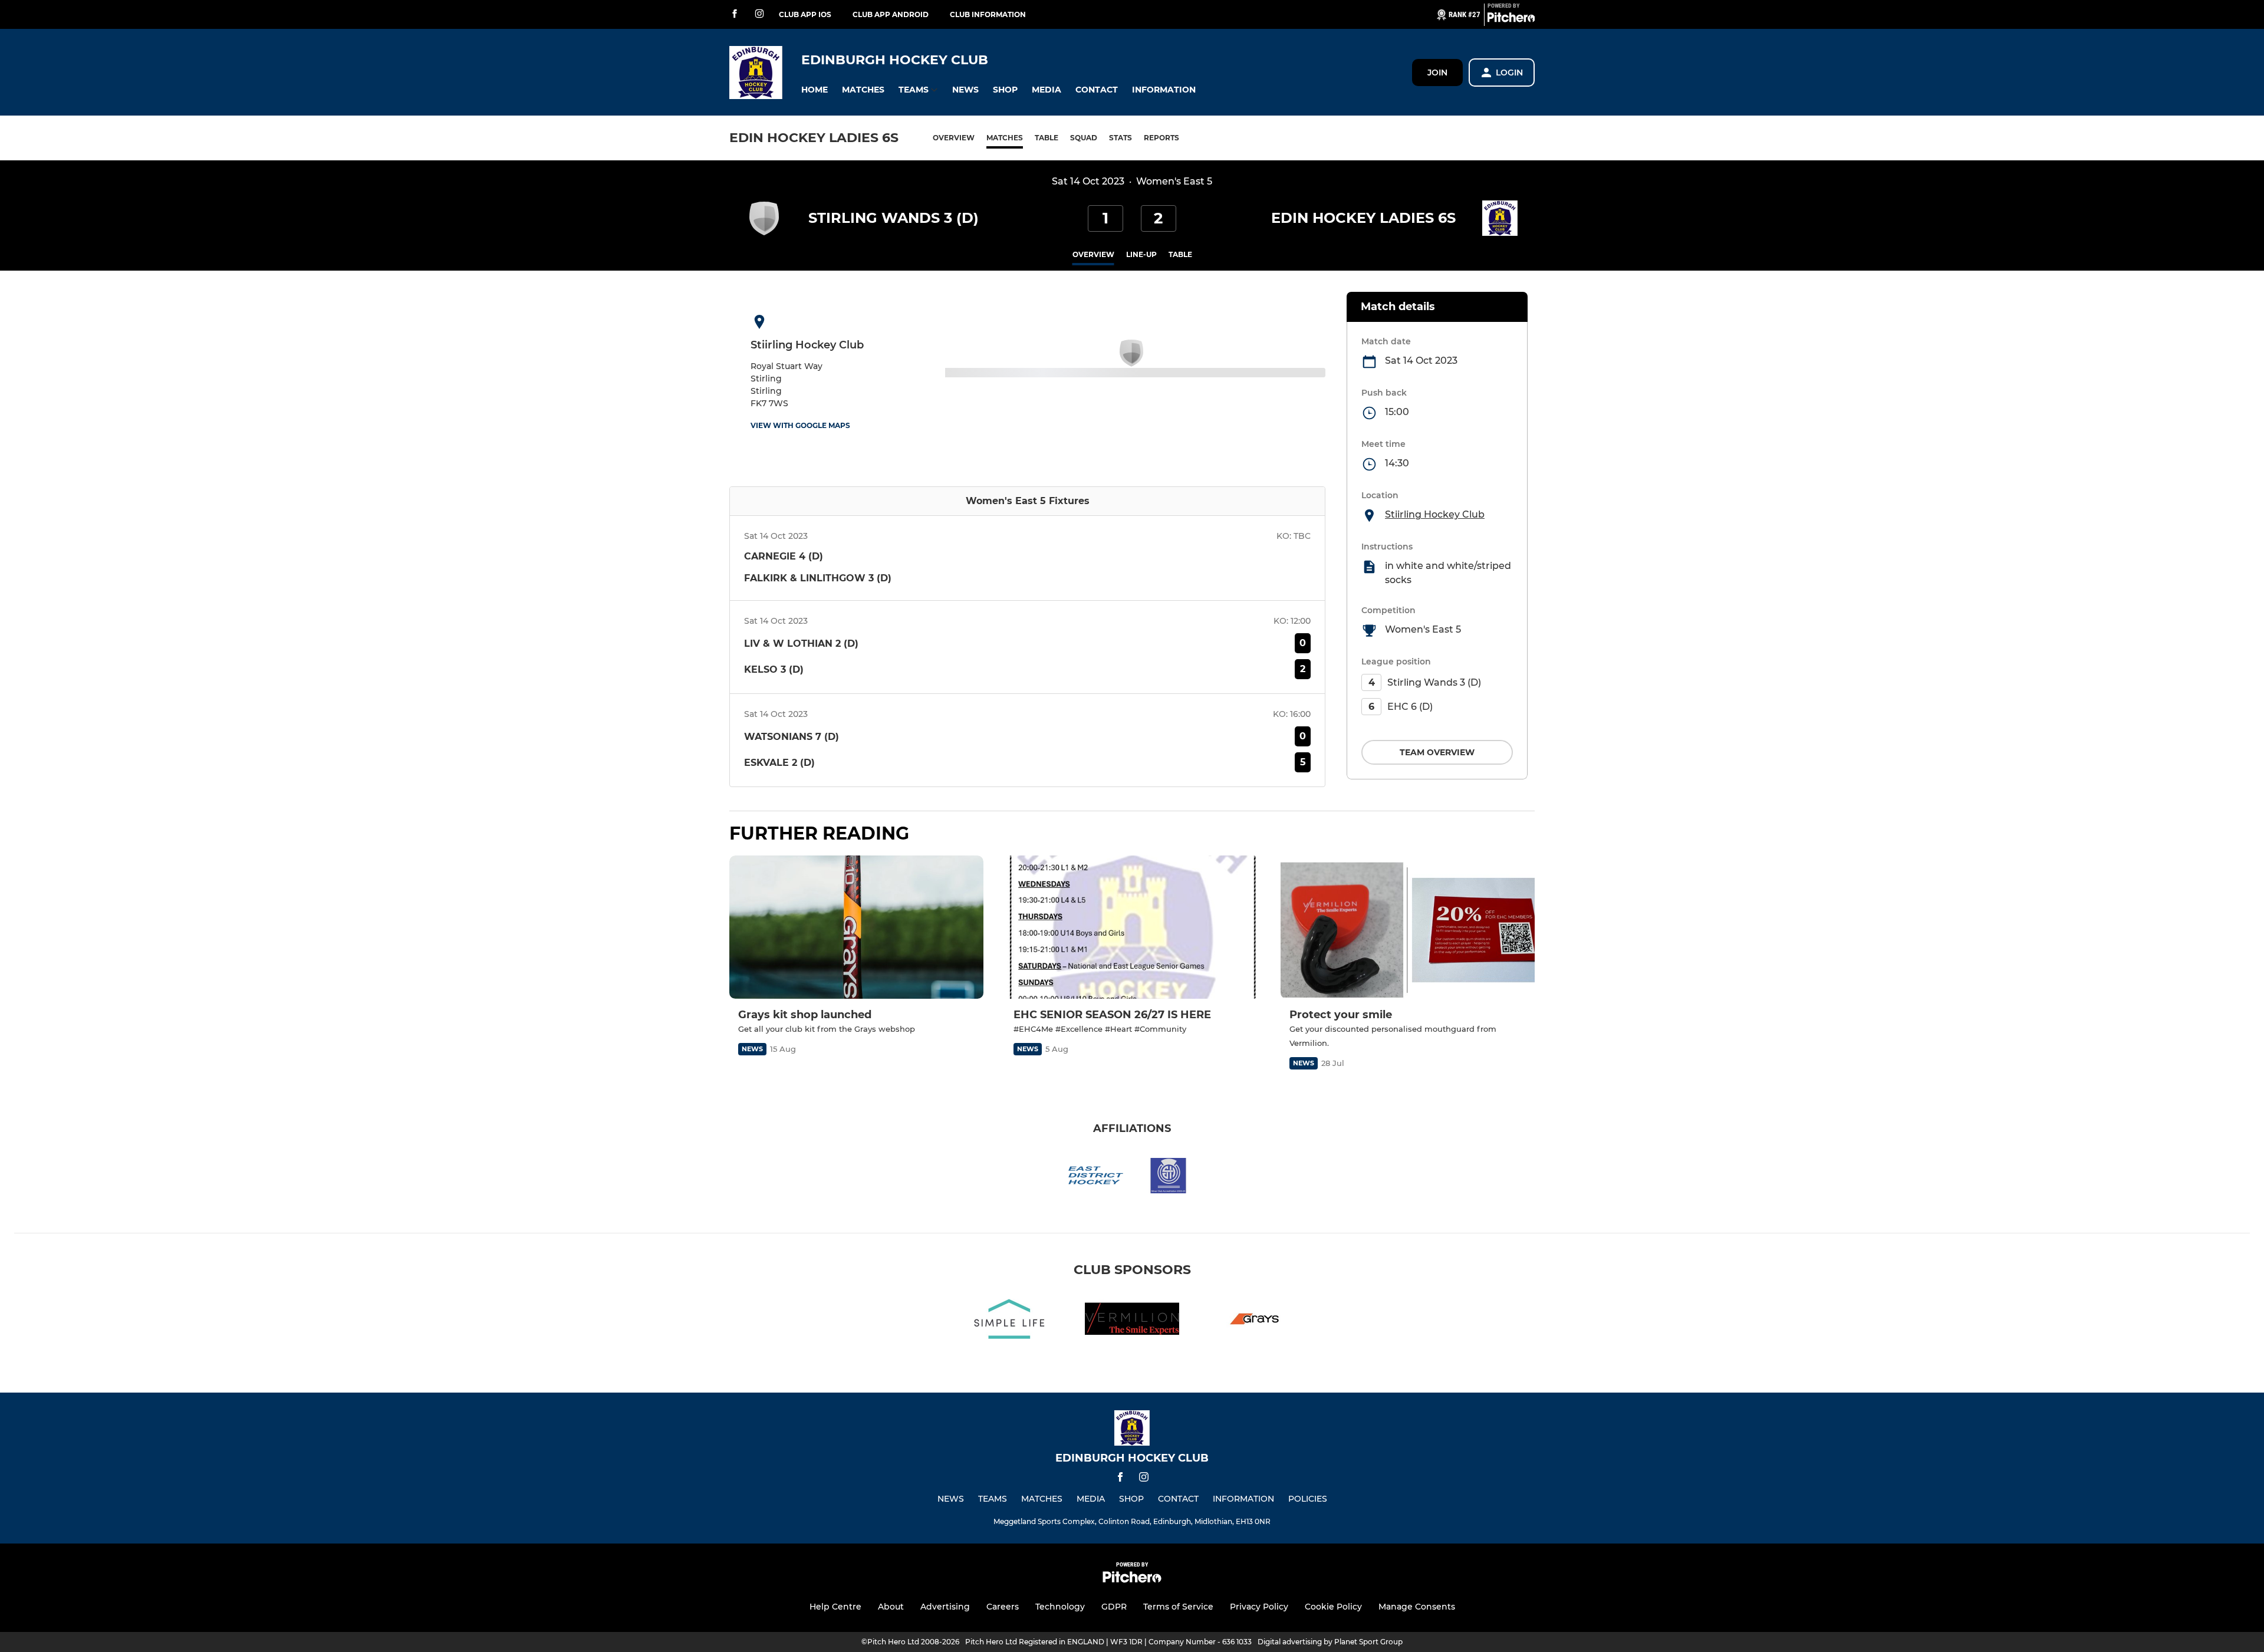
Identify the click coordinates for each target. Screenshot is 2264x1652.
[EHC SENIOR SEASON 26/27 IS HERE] (1132, 927)
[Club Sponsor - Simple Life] (1009, 1321)
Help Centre (835, 1607)
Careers (1003, 1607)
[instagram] (759, 14)
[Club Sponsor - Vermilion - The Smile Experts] (1132, 1321)
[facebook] (735, 14)
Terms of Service (1178, 1607)
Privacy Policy (1259, 1607)
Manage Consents (1417, 1607)
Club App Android (891, 14)
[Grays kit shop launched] (856, 927)
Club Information (988, 14)
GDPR (1114, 1607)
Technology (1060, 1607)
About (891, 1607)
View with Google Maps (800, 425)
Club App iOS (805, 14)
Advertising (945, 1607)
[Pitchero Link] (1511, 19)
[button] (815, 90)
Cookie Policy (1333, 1607)
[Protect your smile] (1408, 927)
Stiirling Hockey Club (1435, 514)
